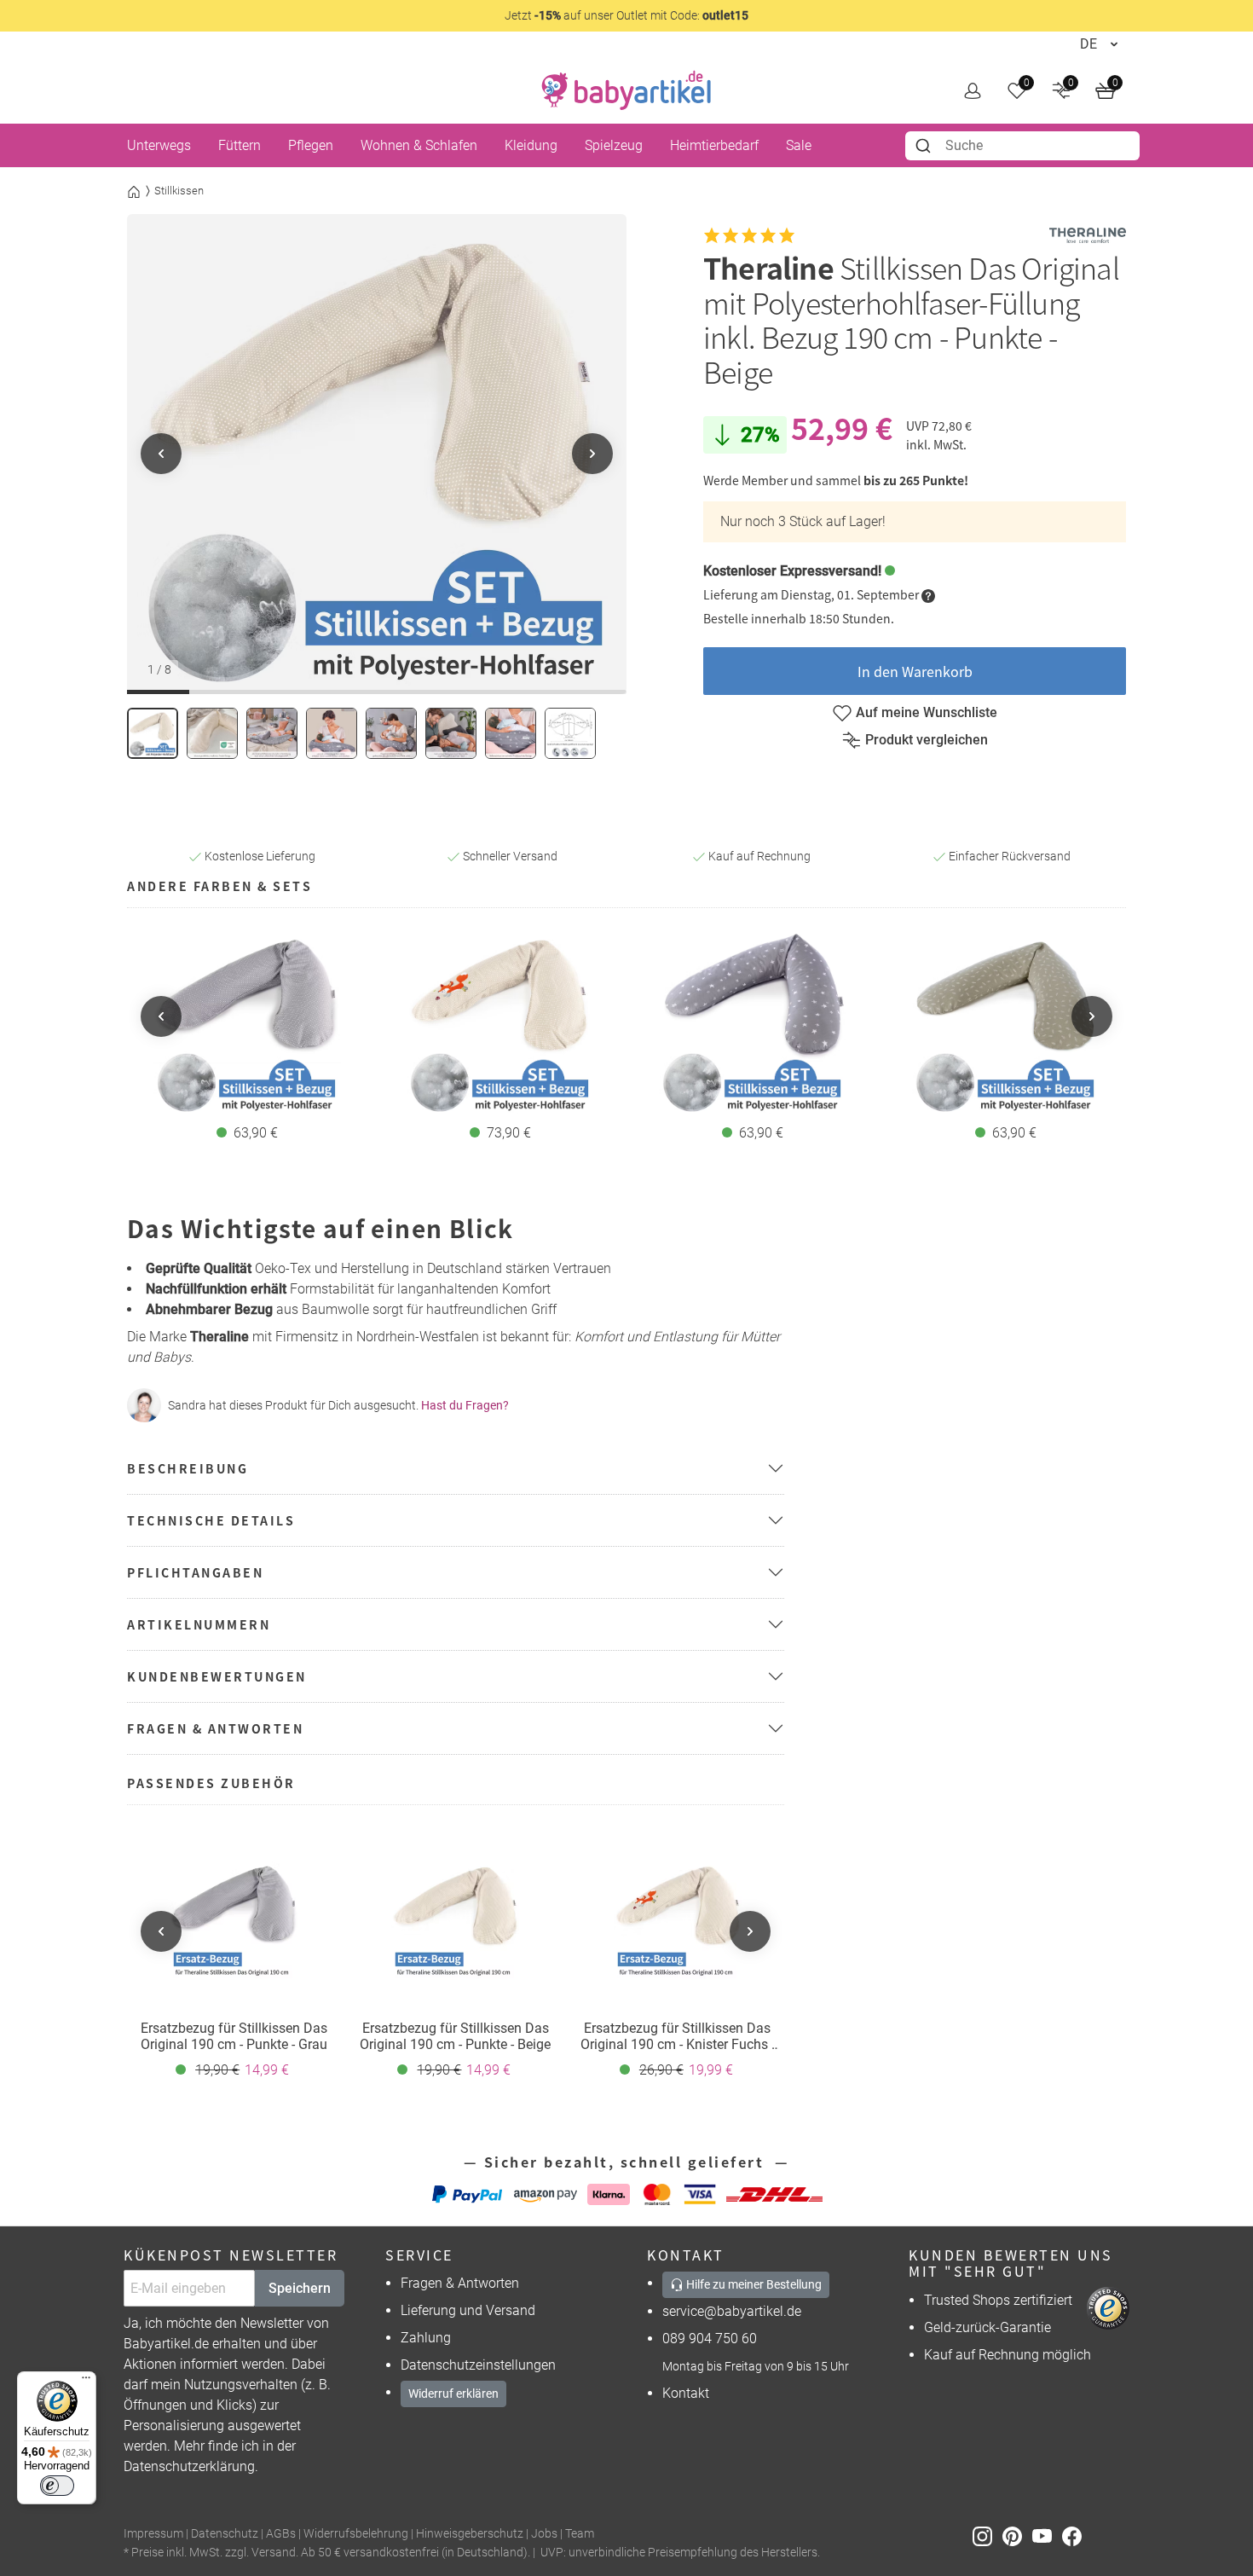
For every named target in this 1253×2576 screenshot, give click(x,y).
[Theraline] (1088, 235)
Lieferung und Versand (468, 2310)
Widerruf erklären (453, 2394)
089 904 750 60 (710, 2339)
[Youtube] (1047, 2535)
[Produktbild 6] (451, 733)
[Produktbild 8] (570, 733)
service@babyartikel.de (732, 2311)
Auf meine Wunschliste (927, 712)
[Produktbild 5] (391, 733)
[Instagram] (987, 2535)
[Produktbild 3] (272, 733)
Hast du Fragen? (465, 1405)
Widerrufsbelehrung (356, 2534)
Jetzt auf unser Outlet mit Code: (626, 15)
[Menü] (86, 2382)
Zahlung (426, 2338)
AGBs (281, 2534)
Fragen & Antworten (460, 2283)
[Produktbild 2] (212, 733)
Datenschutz (225, 2534)
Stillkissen (179, 191)
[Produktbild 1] (153, 733)
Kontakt (686, 2393)
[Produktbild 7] (511, 733)
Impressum (153, 2534)
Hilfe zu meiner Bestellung (753, 2284)
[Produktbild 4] (332, 733)
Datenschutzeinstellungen (478, 2365)
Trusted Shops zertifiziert (998, 2300)
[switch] (57, 2486)
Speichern (300, 2288)
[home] (626, 90)
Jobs (544, 2534)
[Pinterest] (1017, 2535)
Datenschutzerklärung (189, 2466)
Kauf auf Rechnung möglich (1008, 2355)
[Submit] (925, 146)
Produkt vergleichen (927, 740)
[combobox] (1022, 146)
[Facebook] (1075, 2535)
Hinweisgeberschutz (470, 2534)
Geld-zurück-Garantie (987, 2327)
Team (580, 2534)
